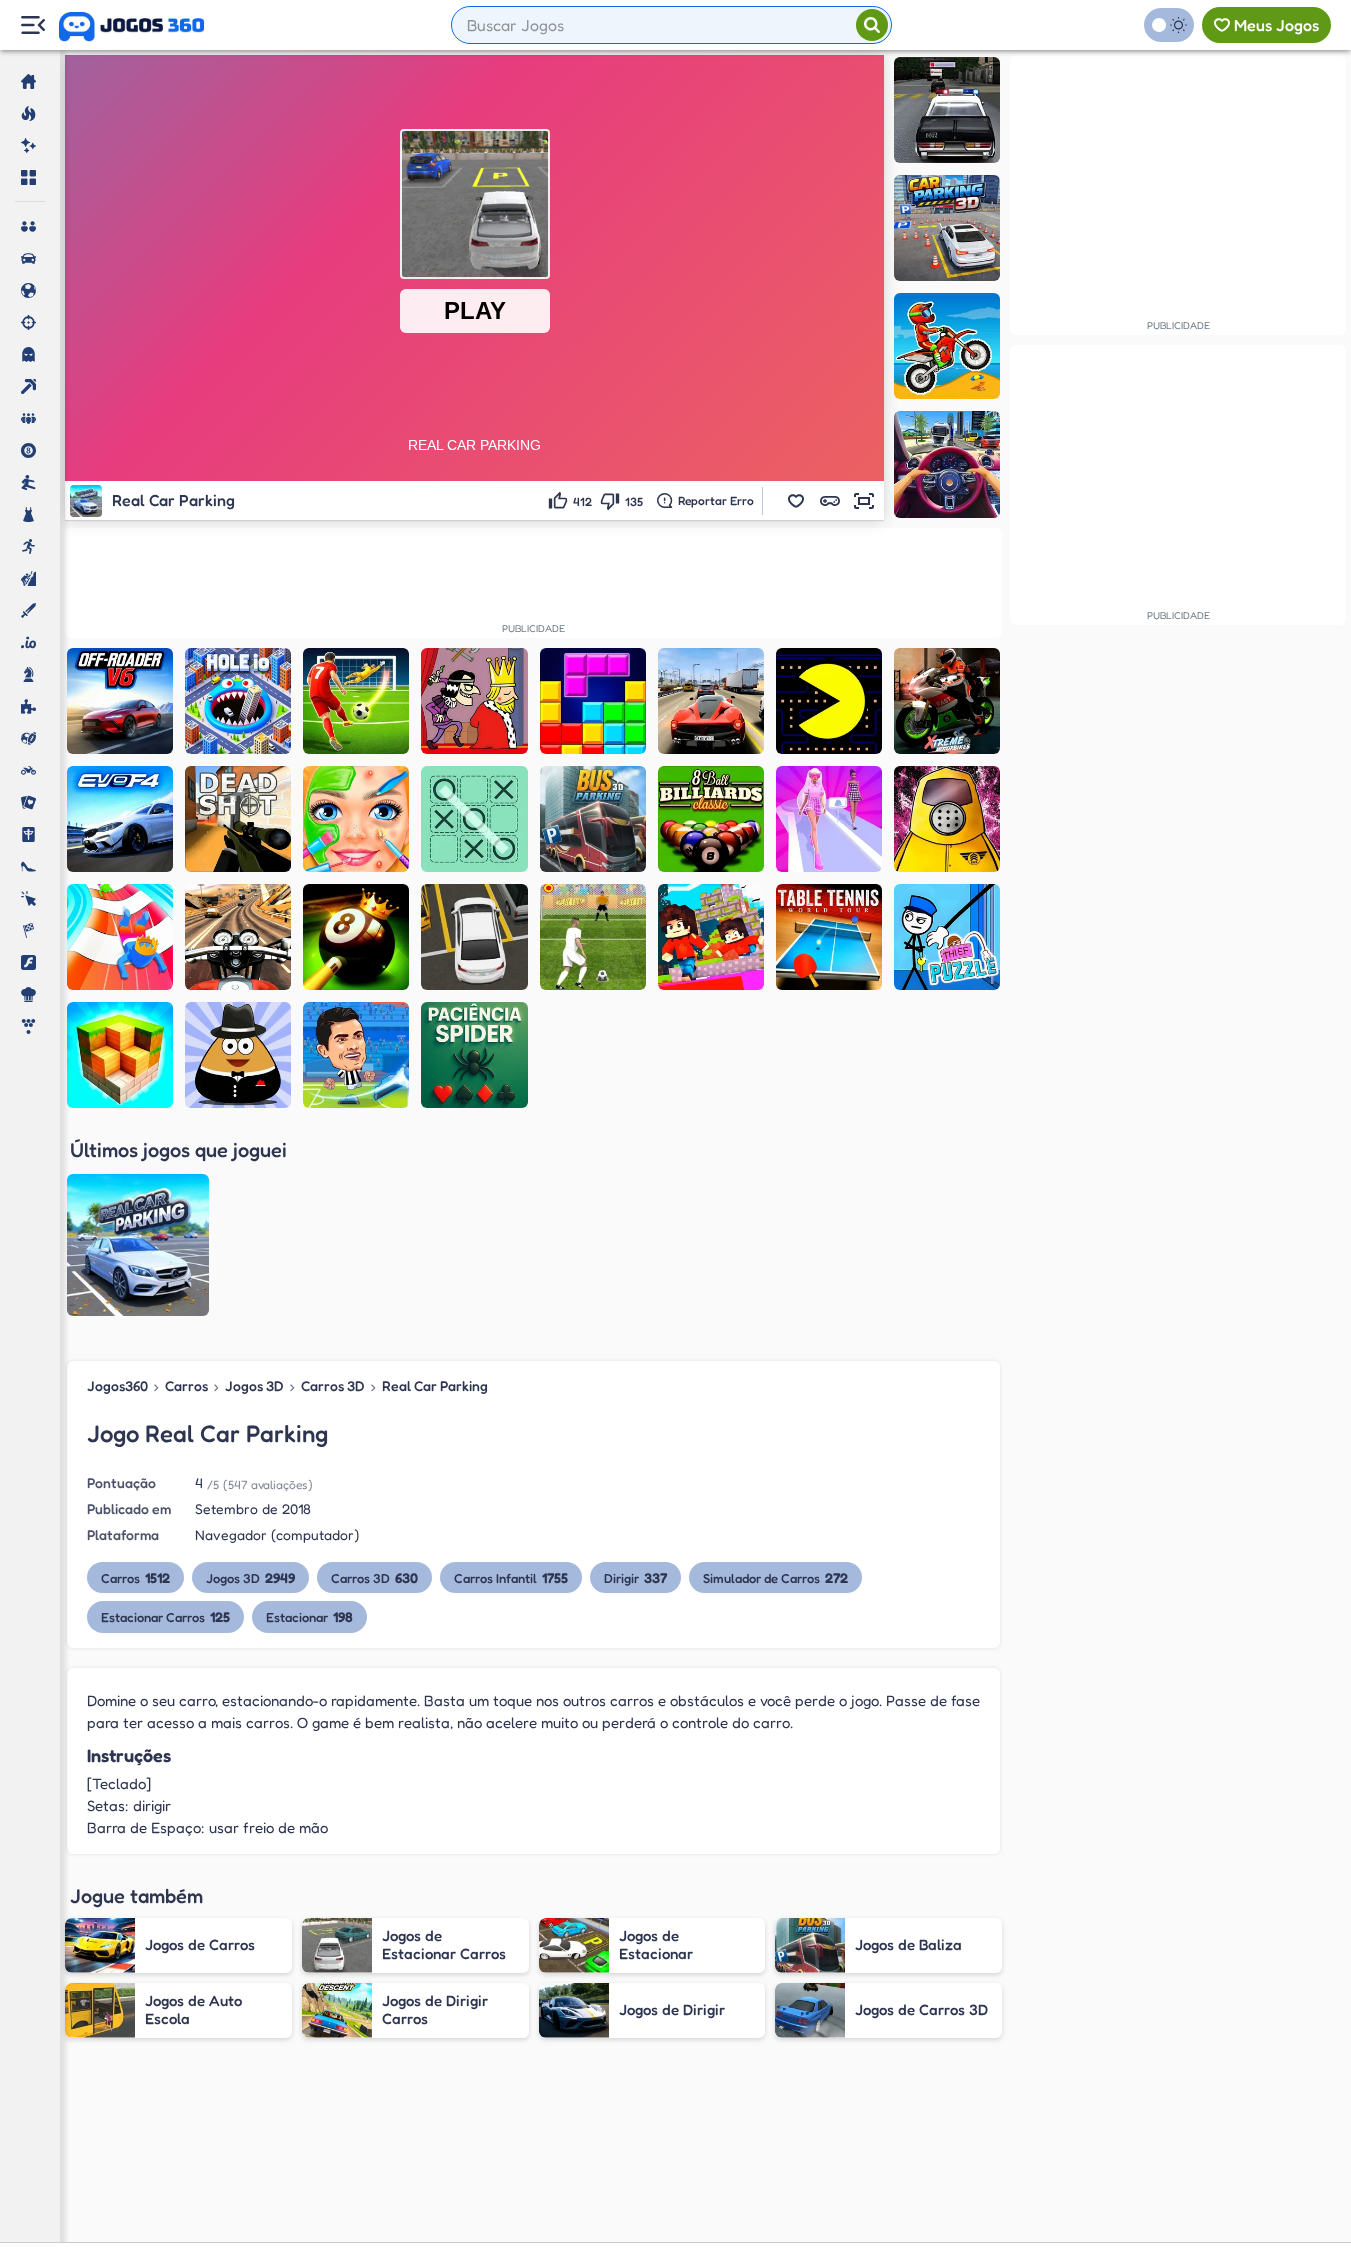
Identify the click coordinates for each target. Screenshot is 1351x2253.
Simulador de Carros (775, 1577)
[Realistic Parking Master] (474, 937)
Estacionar (309, 1616)
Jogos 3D (254, 1385)
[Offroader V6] (120, 701)
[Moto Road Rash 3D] (238, 937)
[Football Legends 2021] (356, 1055)
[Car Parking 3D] (947, 228)
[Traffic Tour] (711, 701)
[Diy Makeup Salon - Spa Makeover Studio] (356, 819)
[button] (796, 501)
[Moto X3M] (947, 346)
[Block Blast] (593, 701)
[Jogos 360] (131, 27)
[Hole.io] (238, 701)
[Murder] (474, 701)
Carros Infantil (511, 1577)
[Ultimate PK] (356, 701)
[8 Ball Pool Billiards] (711, 819)
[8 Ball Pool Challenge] (356, 937)
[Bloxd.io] (711, 937)
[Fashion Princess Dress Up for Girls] (829, 819)
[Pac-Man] (829, 701)
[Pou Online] (238, 1055)
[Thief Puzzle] (947, 937)
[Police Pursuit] (947, 110)
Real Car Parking (435, 1385)
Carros (186, 1385)
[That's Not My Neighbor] (947, 819)
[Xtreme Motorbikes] (947, 701)
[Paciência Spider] (474, 1055)
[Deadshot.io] (238, 819)
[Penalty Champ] (593, 937)
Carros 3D (333, 1385)
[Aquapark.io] (120, 937)
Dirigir (635, 1577)
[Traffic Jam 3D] (947, 464)
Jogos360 (117, 1385)
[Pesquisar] (872, 25)
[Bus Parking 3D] (593, 819)
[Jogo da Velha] (474, 819)
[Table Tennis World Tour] (829, 937)
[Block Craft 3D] (120, 1055)
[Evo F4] (120, 819)
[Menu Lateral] (32, 25)
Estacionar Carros (165, 1616)
